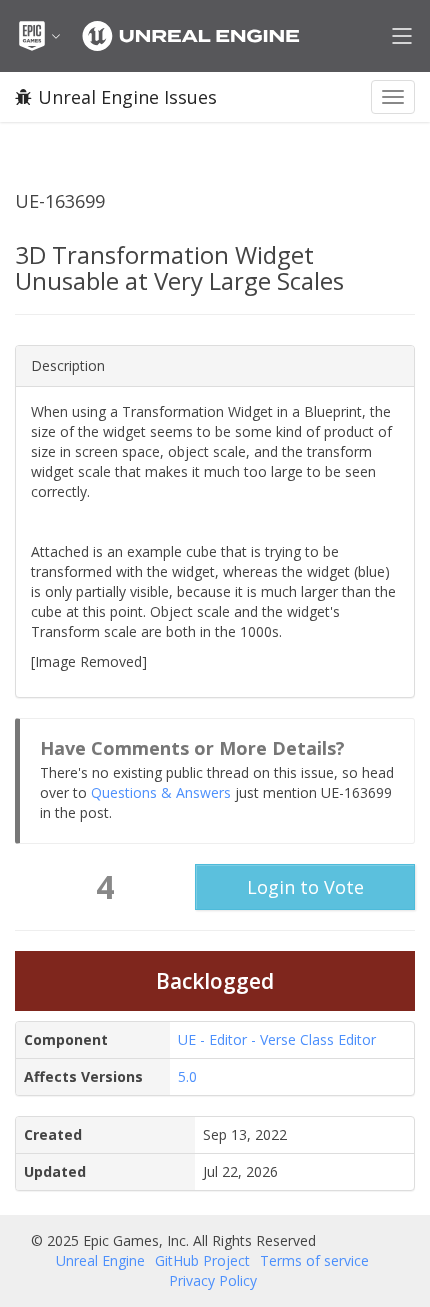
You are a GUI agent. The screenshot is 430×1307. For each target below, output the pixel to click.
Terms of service (314, 1260)
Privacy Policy (213, 1280)
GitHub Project (202, 1260)
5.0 (187, 1076)
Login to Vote (305, 887)
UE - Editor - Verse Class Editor (277, 1039)
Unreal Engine (100, 1260)
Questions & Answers (161, 792)
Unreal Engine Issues (127, 97)
